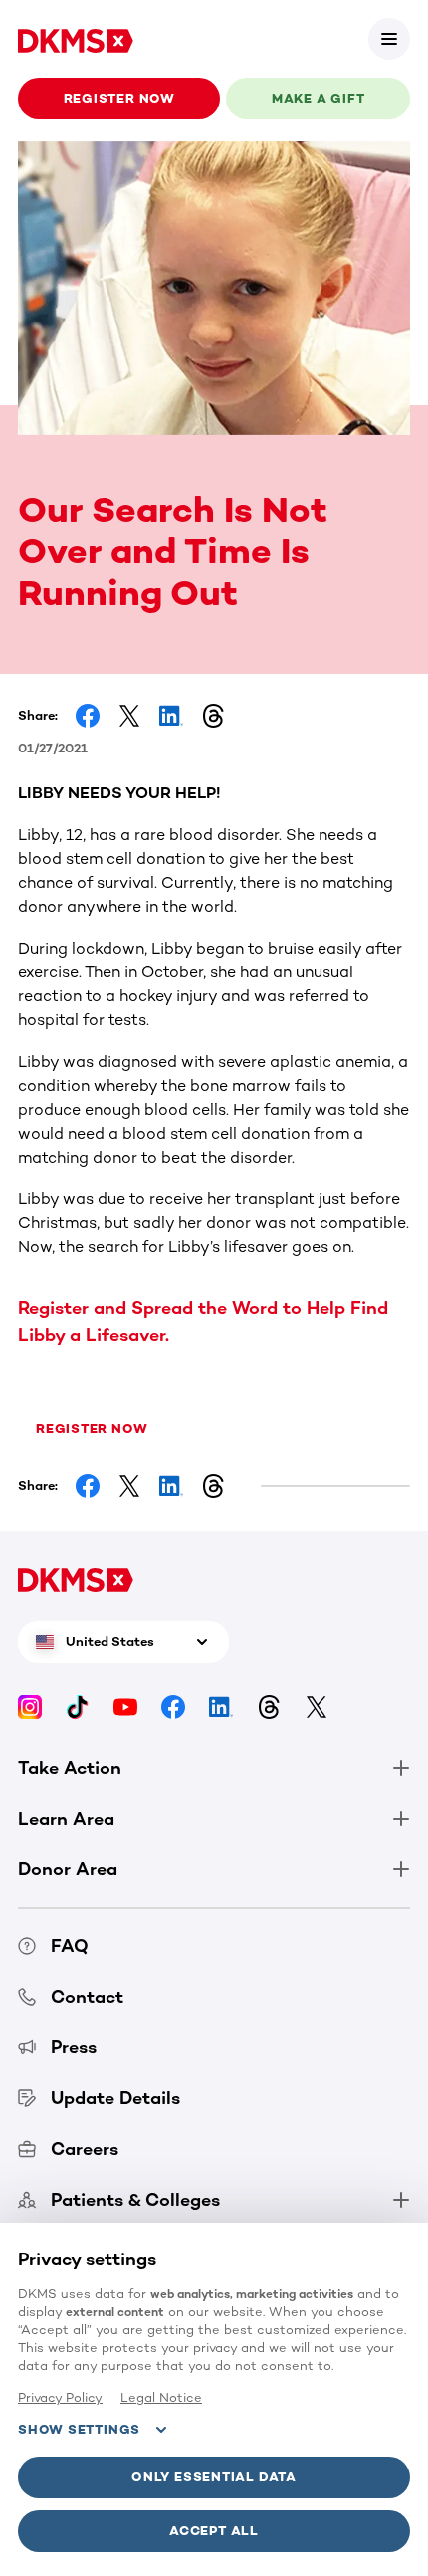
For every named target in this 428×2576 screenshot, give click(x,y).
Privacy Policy (60, 2397)
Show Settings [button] (79, 2429)
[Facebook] (173, 1706)
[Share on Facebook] (88, 716)
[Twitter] (317, 1706)
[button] (389, 39)
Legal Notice (161, 2397)
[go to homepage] (76, 39)
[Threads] (269, 1706)
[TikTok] (78, 1706)
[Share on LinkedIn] (171, 716)
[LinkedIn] (221, 1706)
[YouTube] (125, 1706)
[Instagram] (30, 1706)
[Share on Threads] (213, 716)
